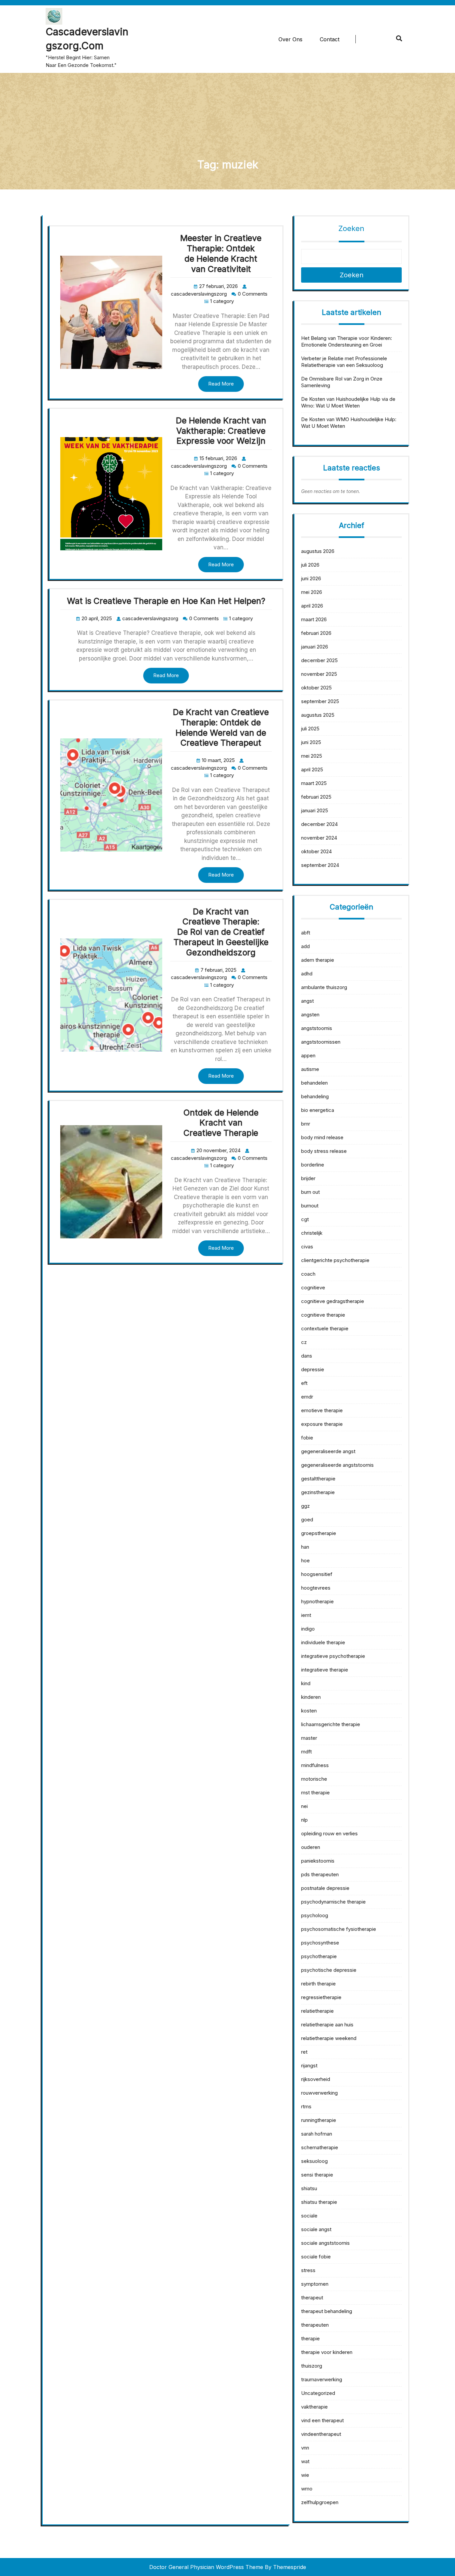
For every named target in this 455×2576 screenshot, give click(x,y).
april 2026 (312, 606)
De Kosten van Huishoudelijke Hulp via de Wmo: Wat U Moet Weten (348, 402)
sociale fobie (316, 2257)
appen (308, 1055)
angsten (310, 1015)
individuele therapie (323, 1642)
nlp (304, 1820)
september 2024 (320, 865)
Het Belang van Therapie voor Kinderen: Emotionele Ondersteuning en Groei (347, 341)
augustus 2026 (318, 551)
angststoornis (317, 1028)
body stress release (324, 1151)
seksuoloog (314, 2161)
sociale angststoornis (325, 2243)
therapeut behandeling (327, 2311)
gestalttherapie (318, 1479)
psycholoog (315, 1915)
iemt (306, 1615)
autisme (310, 1069)
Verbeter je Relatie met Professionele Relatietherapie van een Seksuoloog (344, 362)
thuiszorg (312, 2366)
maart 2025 (314, 783)
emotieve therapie (322, 1410)
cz (304, 1342)
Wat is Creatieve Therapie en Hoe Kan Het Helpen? (166, 601)
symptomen (315, 2284)
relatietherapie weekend (329, 2038)
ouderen (311, 1847)
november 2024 (319, 838)
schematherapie (320, 2147)
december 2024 (319, 824)
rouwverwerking (319, 2093)
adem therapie (318, 960)
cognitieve (313, 1288)
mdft (306, 1752)
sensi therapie (317, 2175)
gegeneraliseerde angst (328, 1451)
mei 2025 (312, 756)
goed (307, 1520)
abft (306, 933)
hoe (305, 1560)
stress (308, 2270)
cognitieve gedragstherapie (333, 1301)
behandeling (315, 1096)
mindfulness (315, 1765)
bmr (306, 1124)
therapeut (312, 2298)
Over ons (290, 39)
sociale (309, 2216)
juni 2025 (311, 742)
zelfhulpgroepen (320, 2502)
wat (305, 2461)
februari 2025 (316, 797)
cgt (305, 1219)
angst (307, 1001)
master (309, 1738)
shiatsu (309, 2188)
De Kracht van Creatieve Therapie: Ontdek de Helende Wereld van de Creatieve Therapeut (221, 727)
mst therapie (315, 1793)
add (305, 946)
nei (304, 1806)
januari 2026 (315, 647)
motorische (314, 1779)
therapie (310, 2338)
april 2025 (312, 770)
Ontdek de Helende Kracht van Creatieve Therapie (221, 1123)
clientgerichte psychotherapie (335, 1260)
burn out (310, 1192)
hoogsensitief (317, 1574)
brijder (308, 1178)
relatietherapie (317, 2011)
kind (306, 1683)
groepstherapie (319, 1533)
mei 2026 (312, 592)
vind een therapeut (322, 2420)
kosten (309, 1711)
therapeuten (315, 2325)
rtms (306, 2106)
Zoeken (351, 228)
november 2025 (319, 674)
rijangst (309, 2065)
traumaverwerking (322, 2379)
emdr (307, 1397)
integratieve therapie (325, 1670)
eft (304, 1383)
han (305, 1547)
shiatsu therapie (319, 2202)
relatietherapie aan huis (327, 2025)
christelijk (312, 1233)
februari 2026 (316, 633)
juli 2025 (310, 729)
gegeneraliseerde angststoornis (337, 1465)
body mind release (322, 1137)
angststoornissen (321, 1042)
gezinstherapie (318, 1492)
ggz (305, 1506)
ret (304, 2052)
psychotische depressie (329, 1970)
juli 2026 (310, 565)
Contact (330, 39)
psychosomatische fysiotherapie (339, 1929)
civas (307, 1247)
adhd (307, 974)
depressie (313, 1369)
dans (307, 1356)
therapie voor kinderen (327, 2352)
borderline (313, 1165)
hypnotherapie (317, 1601)
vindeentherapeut (321, 2434)
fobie (307, 1438)
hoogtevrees (316, 1588)
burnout (310, 1206)
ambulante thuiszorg (324, 987)
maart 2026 (314, 619)
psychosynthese (320, 1943)
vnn (305, 2448)
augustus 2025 (318, 715)
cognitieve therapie (323, 1315)
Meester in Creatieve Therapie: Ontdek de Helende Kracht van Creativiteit (221, 253)
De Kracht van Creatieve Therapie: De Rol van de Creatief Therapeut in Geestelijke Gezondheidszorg (221, 932)
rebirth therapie (318, 1984)
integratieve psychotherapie (333, 1656)
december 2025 (319, 660)
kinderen (311, 1697)
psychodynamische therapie (333, 1902)
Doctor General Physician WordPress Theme (206, 2567)
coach (308, 1274)
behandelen (314, 1083)
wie (305, 2475)
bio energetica (318, 1110)
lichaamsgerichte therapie (331, 1724)
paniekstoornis (318, 1861)
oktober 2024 (316, 851)
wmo (307, 2489)
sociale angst (316, 2229)
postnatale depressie (325, 1888)
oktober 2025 (316, 688)
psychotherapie (319, 1956)
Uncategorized (318, 2393)
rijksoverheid (316, 2079)
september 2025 (320, 701)
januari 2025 (315, 810)
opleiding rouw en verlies (329, 1833)
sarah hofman (317, 2134)
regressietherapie (321, 1997)
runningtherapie (319, 2120)
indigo (308, 1629)
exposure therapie (322, 1424)
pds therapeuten (320, 1874)
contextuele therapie (325, 1328)
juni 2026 (311, 578)
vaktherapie (314, 2407)
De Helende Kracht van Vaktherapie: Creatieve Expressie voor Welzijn (221, 431)
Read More (221, 384)
